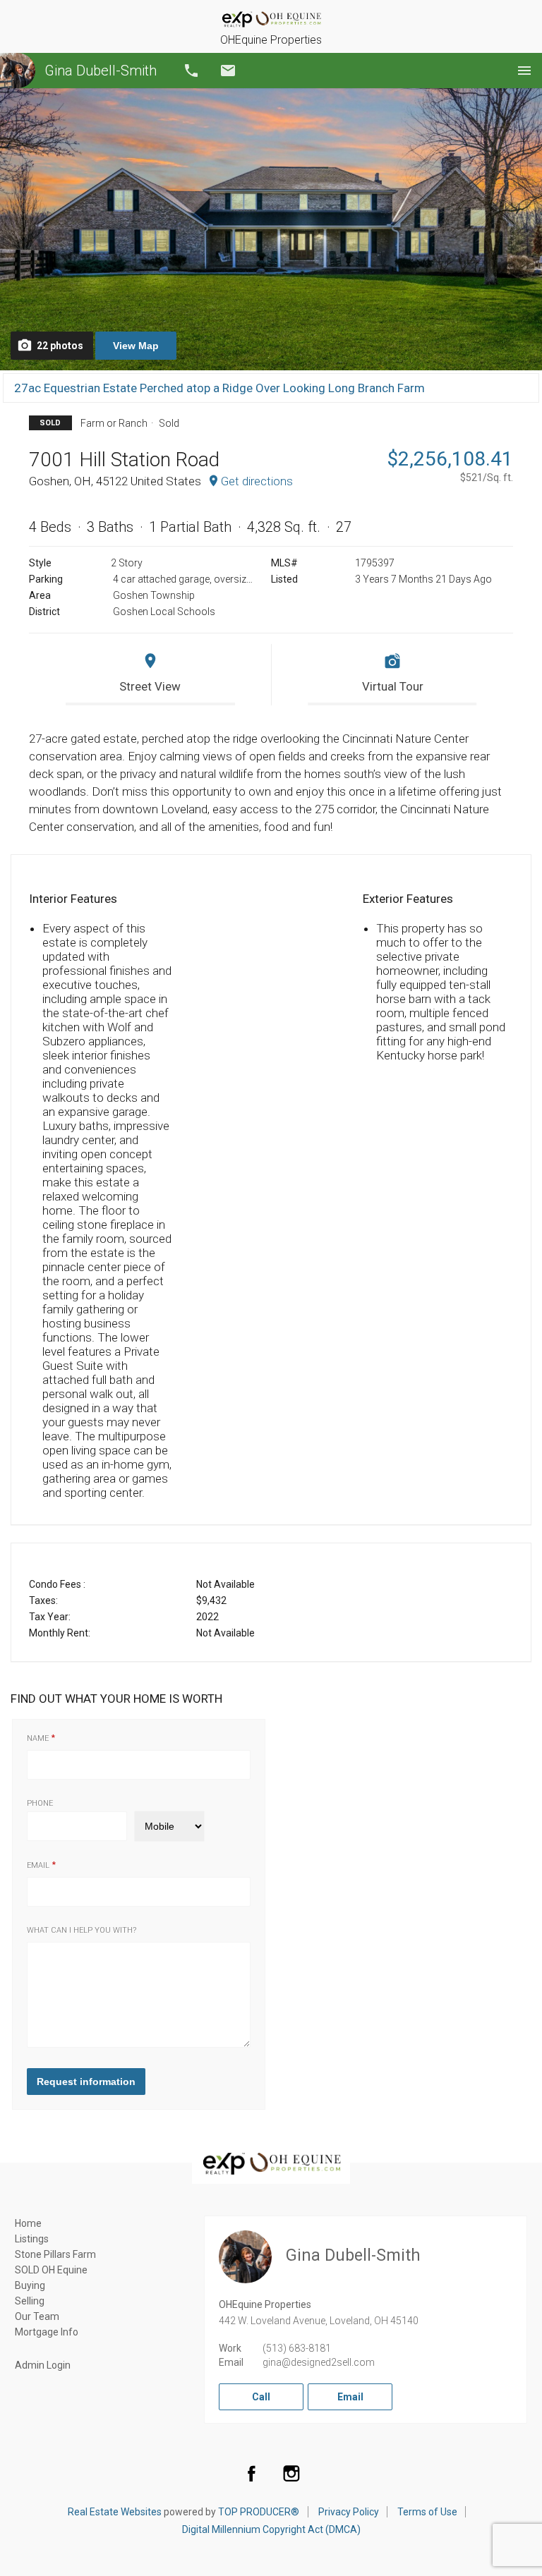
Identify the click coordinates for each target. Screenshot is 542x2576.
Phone (40, 1803)
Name (38, 1738)
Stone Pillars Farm (55, 2254)
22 (60, 346)
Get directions (257, 481)
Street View (150, 686)
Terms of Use (427, 2512)
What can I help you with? (82, 1930)
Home (28, 2223)
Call (191, 71)
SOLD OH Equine (51, 2270)
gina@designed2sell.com (319, 2362)
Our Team (37, 2316)
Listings (32, 2239)
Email (228, 71)
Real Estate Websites (115, 2512)
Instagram (291, 2473)
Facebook (251, 2473)
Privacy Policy (349, 2512)
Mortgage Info (47, 2332)
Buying (30, 2285)
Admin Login (43, 2365)
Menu (524, 71)
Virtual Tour (393, 686)
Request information (86, 2082)
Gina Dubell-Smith (101, 71)
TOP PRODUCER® (259, 2512)
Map (136, 346)
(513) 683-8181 (297, 2348)
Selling (30, 2301)
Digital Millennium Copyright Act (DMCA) (271, 2529)
